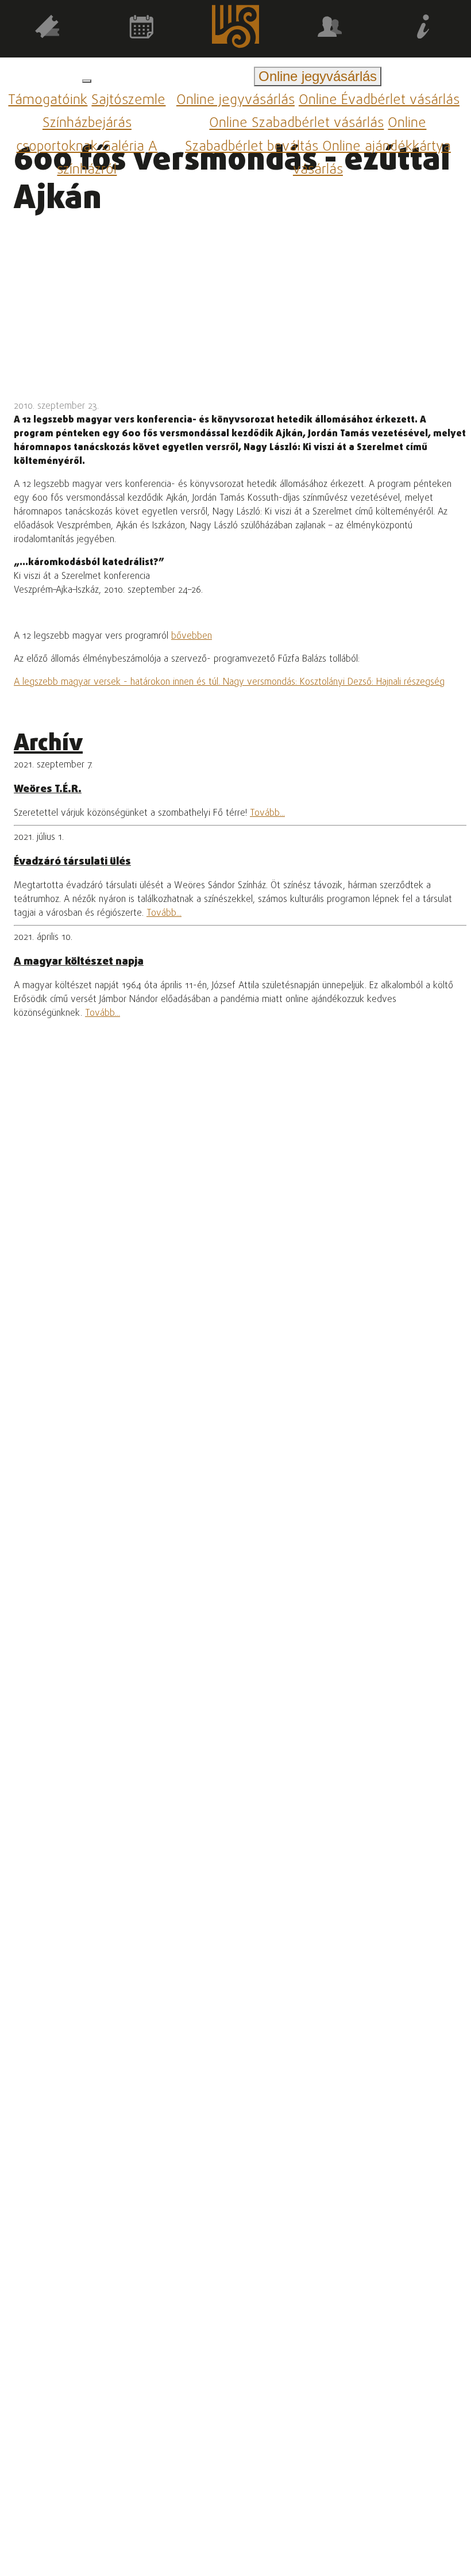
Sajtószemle (128, 100)
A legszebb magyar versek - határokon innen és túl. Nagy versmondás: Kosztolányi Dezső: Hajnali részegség (229, 682)
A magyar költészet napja (79, 962)
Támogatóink (48, 100)
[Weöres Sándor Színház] (235, 29)
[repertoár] (47, 29)
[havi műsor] (141, 29)
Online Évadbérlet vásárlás (379, 100)
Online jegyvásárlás (235, 100)
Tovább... (267, 813)
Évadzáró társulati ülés (72, 862)
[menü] (87, 81)
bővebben (192, 636)
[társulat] (330, 29)
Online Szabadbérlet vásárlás (296, 124)
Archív (48, 744)
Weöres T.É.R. (48, 789)
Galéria (123, 147)
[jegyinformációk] (424, 29)
